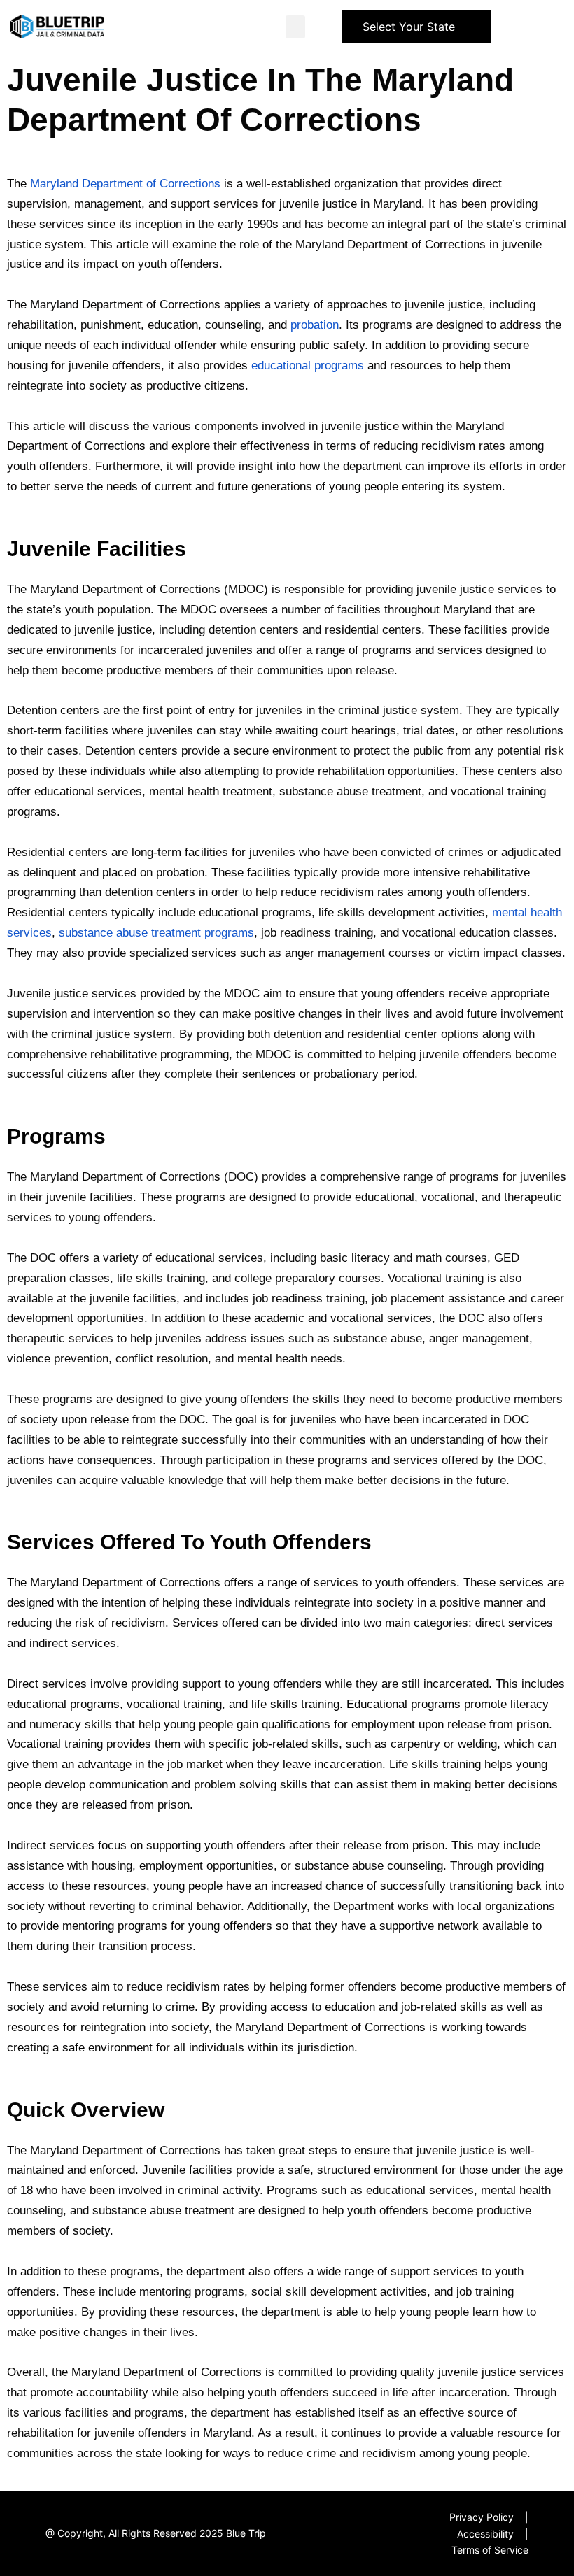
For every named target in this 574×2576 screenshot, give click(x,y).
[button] (295, 27)
